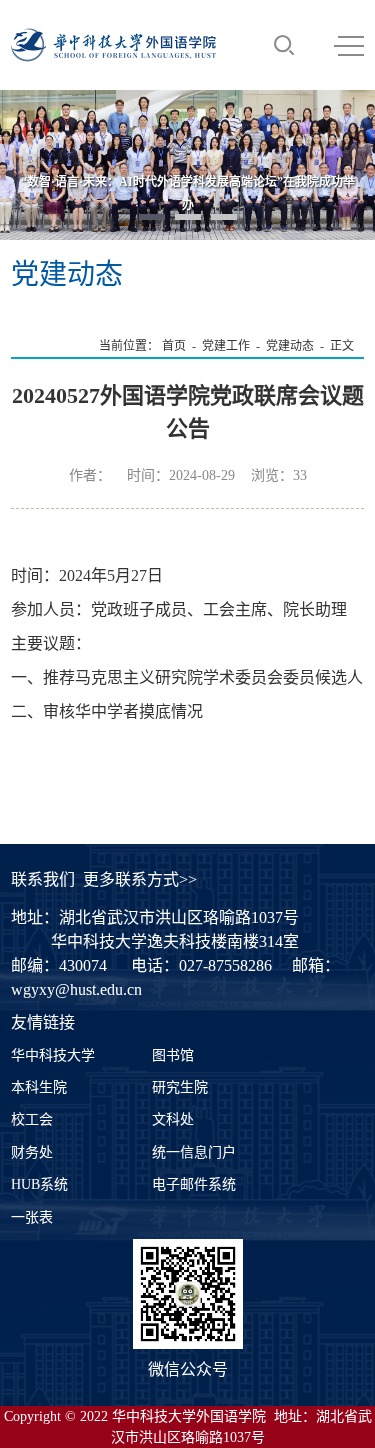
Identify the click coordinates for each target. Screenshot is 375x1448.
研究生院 (180, 1087)
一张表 (32, 1217)
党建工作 (226, 346)
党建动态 (290, 346)
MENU (349, 45)
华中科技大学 (53, 1055)
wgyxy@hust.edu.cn (76, 989)
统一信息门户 (194, 1152)
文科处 (173, 1119)
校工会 (32, 1119)
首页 (174, 346)
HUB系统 (39, 1184)
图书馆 (173, 1055)
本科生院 (39, 1087)
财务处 (32, 1152)
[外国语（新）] (113, 45)
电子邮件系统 (194, 1184)
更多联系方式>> (140, 879)
